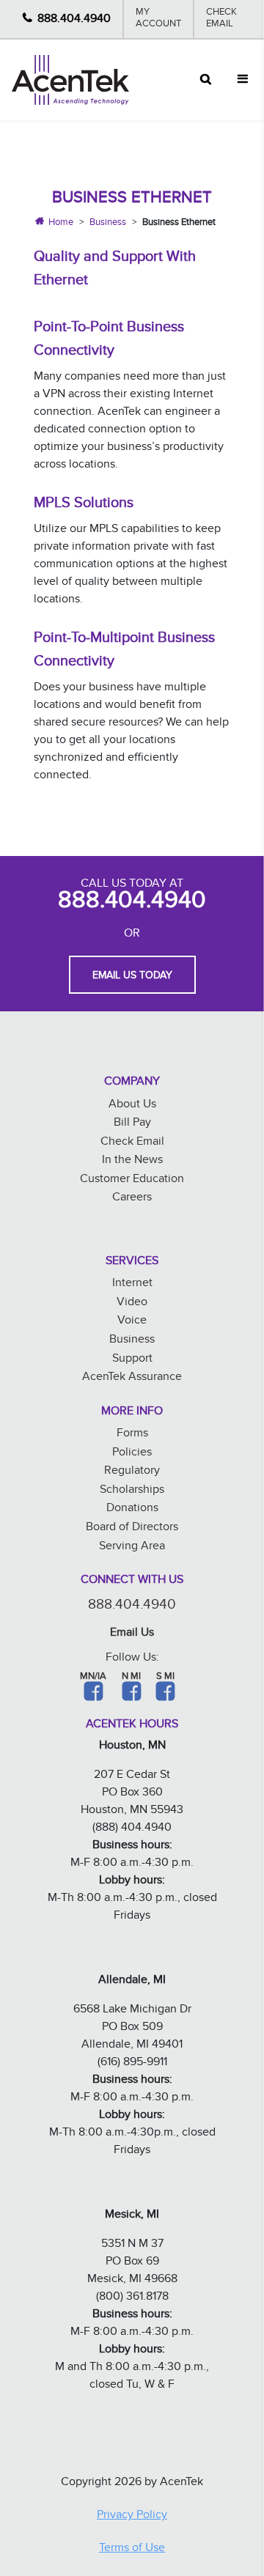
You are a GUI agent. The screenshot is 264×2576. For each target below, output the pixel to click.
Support (132, 1360)
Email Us (132, 1634)
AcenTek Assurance (132, 1378)
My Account (158, 19)
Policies (132, 1454)
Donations (132, 1509)
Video (132, 1303)
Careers (132, 1199)
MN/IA (93, 1678)
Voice (132, 1322)
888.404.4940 (74, 19)
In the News (132, 1161)
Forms (132, 1435)
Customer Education (132, 1180)
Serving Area (132, 1547)
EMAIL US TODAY (132, 977)
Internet (132, 1284)
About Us (132, 1106)
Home (61, 224)
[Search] (206, 80)
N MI (131, 1678)
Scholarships (132, 1491)
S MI (165, 1678)
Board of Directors (132, 1528)
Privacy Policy (132, 2516)
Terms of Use (132, 2549)
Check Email (221, 19)
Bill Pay (132, 1124)
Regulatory (132, 1472)
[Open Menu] (243, 80)
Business (108, 224)
